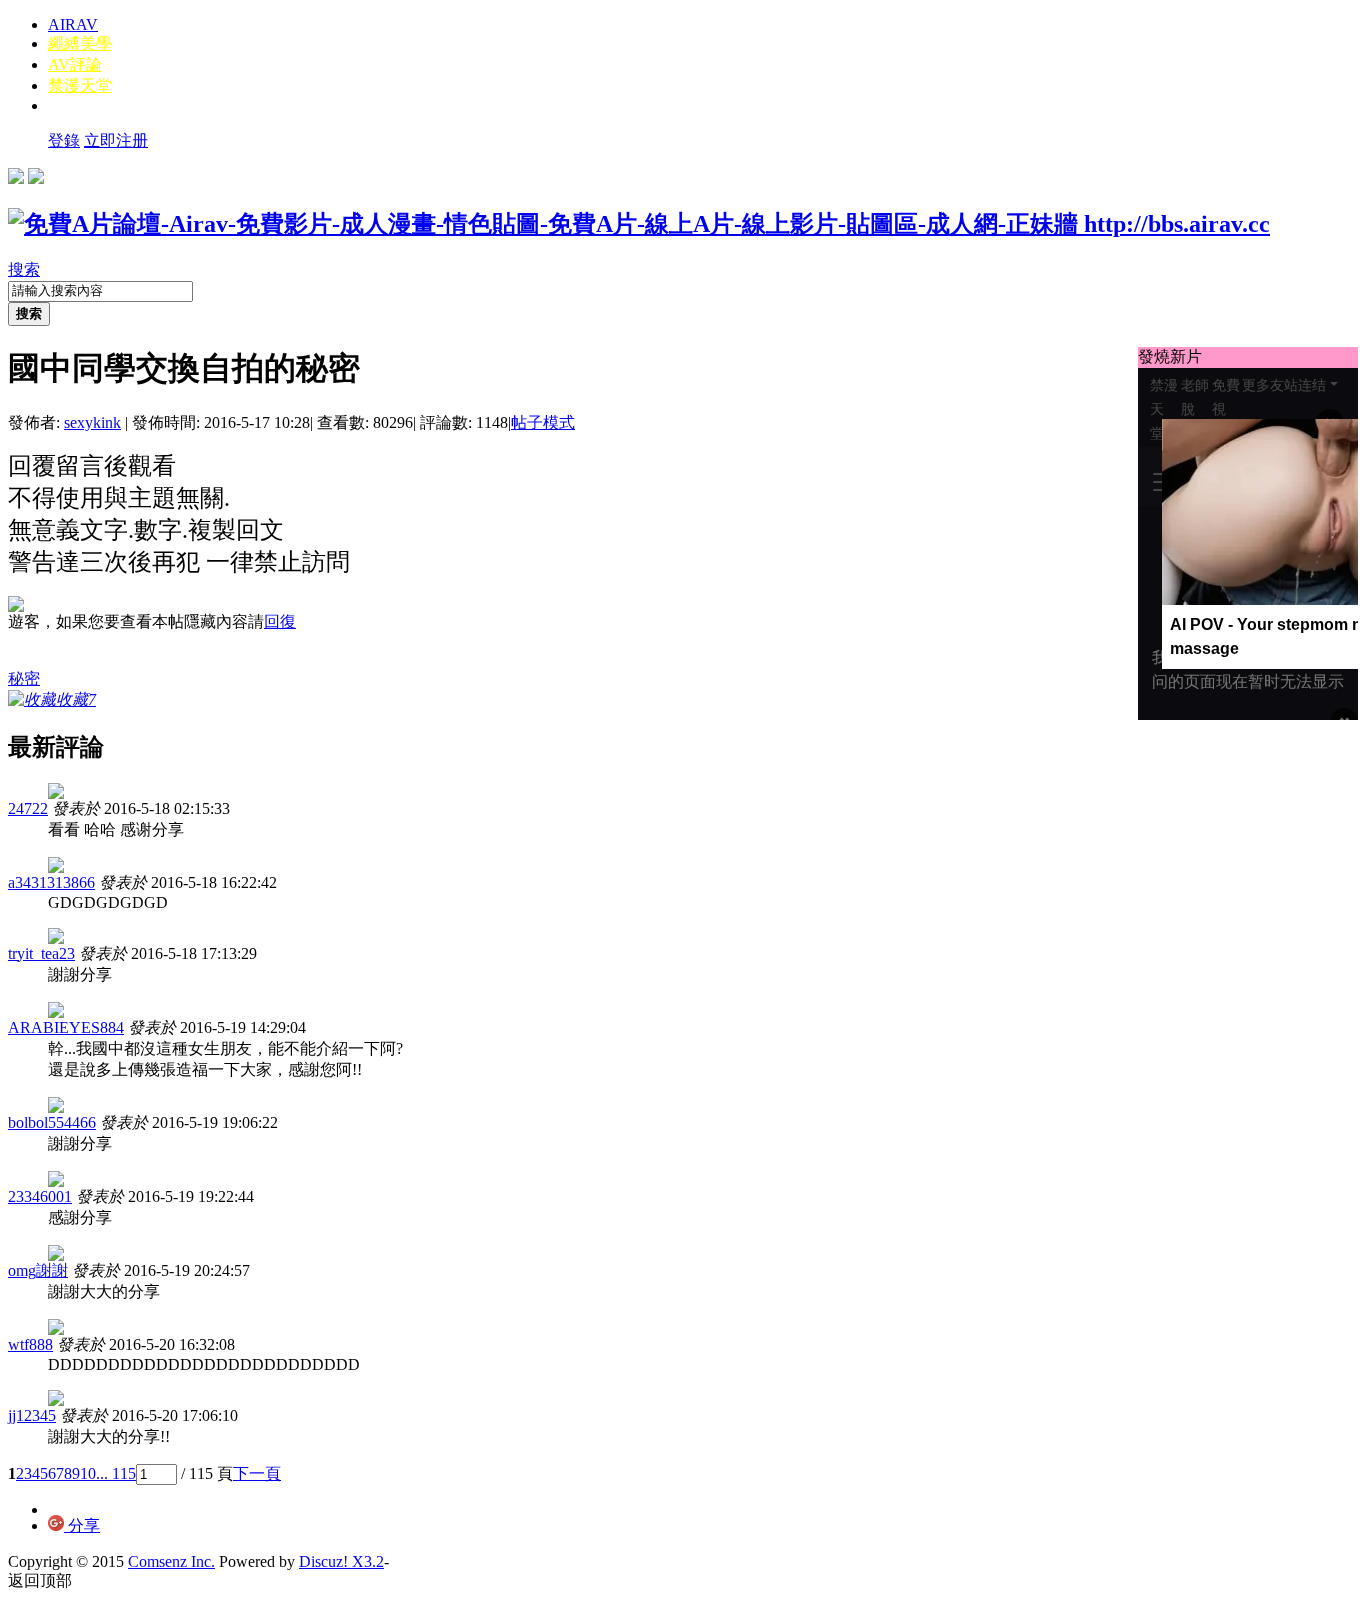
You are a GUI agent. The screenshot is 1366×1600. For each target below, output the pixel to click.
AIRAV (73, 24)
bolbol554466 (52, 1122)
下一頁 (257, 1473)
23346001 (40, 1196)
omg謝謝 (38, 1270)
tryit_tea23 (41, 953)
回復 (280, 621)
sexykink (92, 422)
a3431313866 (51, 882)
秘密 (24, 678)
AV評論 (75, 64)
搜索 (24, 269)
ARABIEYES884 (66, 1027)
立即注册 (116, 140)
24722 (28, 808)
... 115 (116, 1473)
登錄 (64, 140)
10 (88, 1473)
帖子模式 (543, 422)
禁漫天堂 (80, 85)
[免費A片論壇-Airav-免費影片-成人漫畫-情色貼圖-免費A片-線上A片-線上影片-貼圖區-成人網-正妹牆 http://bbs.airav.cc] (639, 224)
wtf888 (30, 1344)
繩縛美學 (80, 43)
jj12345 (32, 1415)
